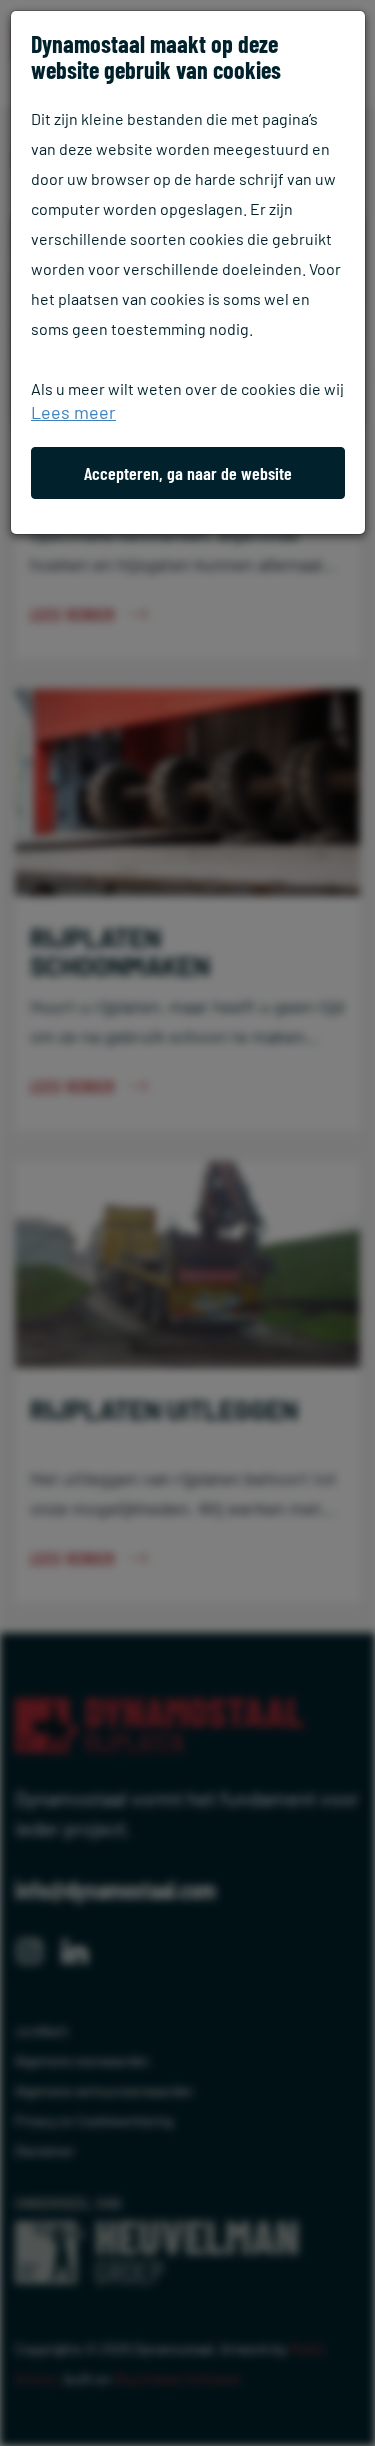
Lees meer (73, 412)
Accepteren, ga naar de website (188, 473)
